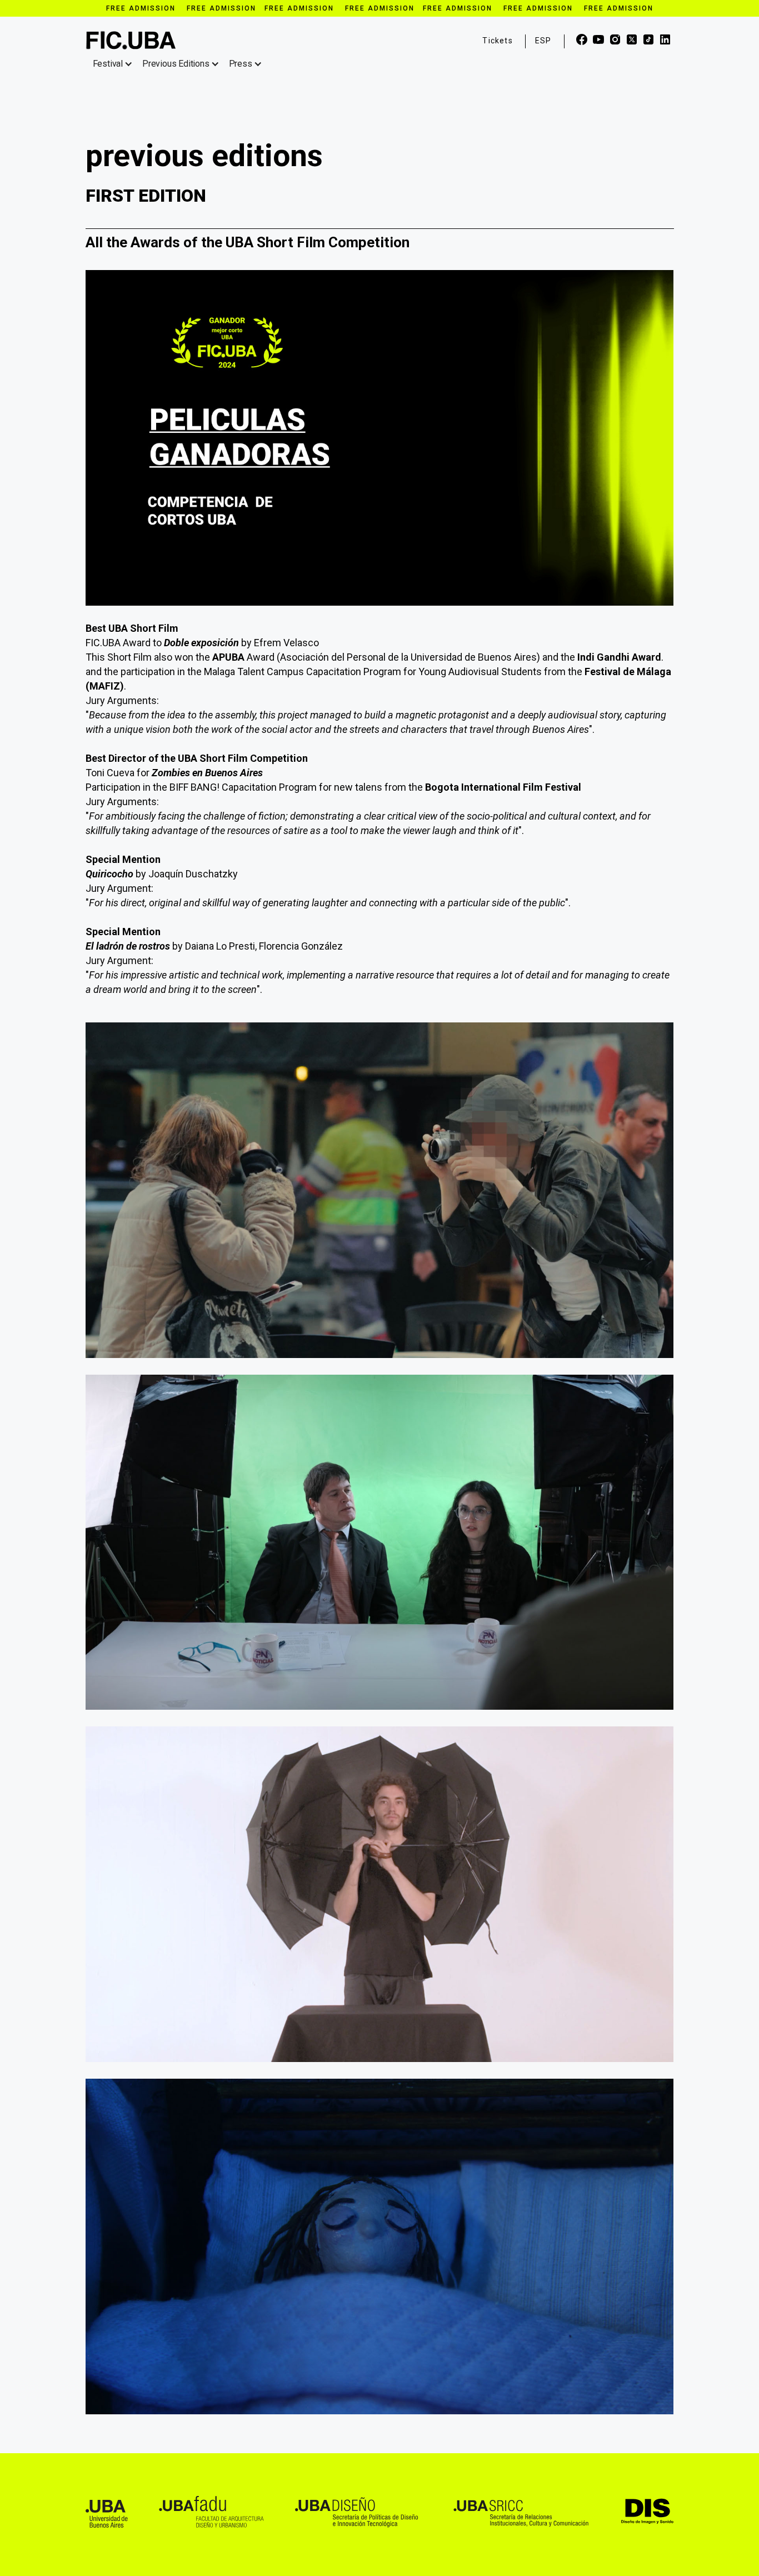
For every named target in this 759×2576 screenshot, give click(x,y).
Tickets (497, 41)
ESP (543, 41)
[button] (115, 64)
